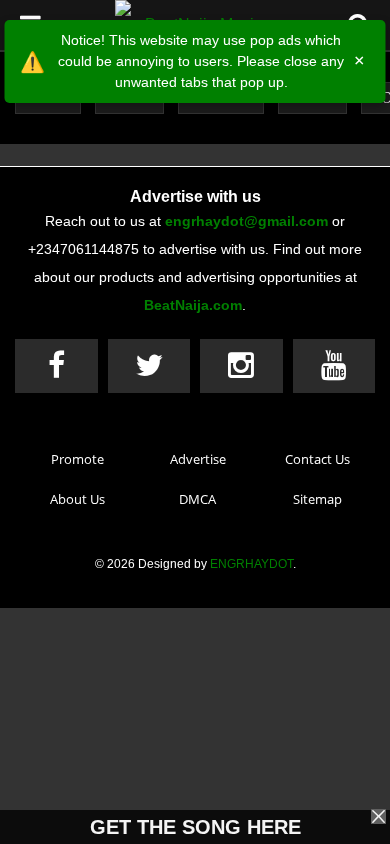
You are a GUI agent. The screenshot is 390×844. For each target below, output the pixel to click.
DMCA (197, 499)
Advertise (198, 459)
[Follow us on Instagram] (241, 366)
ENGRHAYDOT (251, 564)
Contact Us (317, 459)
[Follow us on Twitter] (149, 366)
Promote (77, 459)
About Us (77, 499)
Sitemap (317, 499)
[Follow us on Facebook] (56, 366)
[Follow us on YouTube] (334, 366)
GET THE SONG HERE (195, 827)
